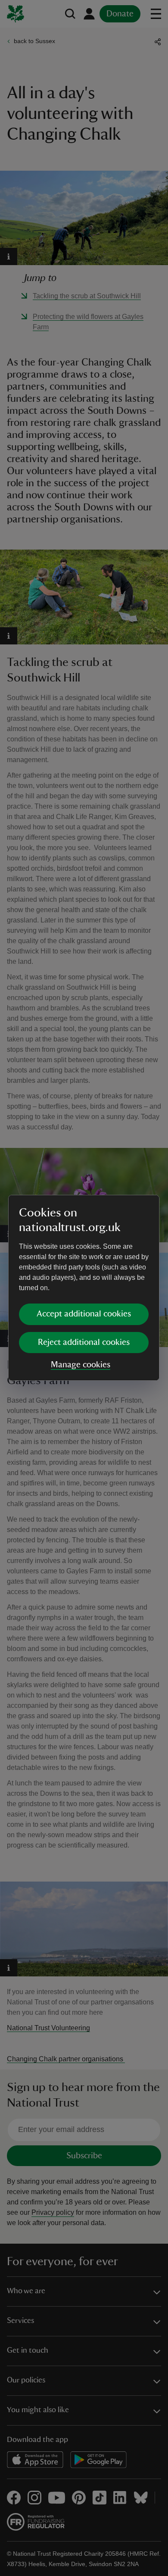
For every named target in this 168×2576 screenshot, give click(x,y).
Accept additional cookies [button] (84, 1314)
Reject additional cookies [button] (84, 1342)
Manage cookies (81, 1365)
